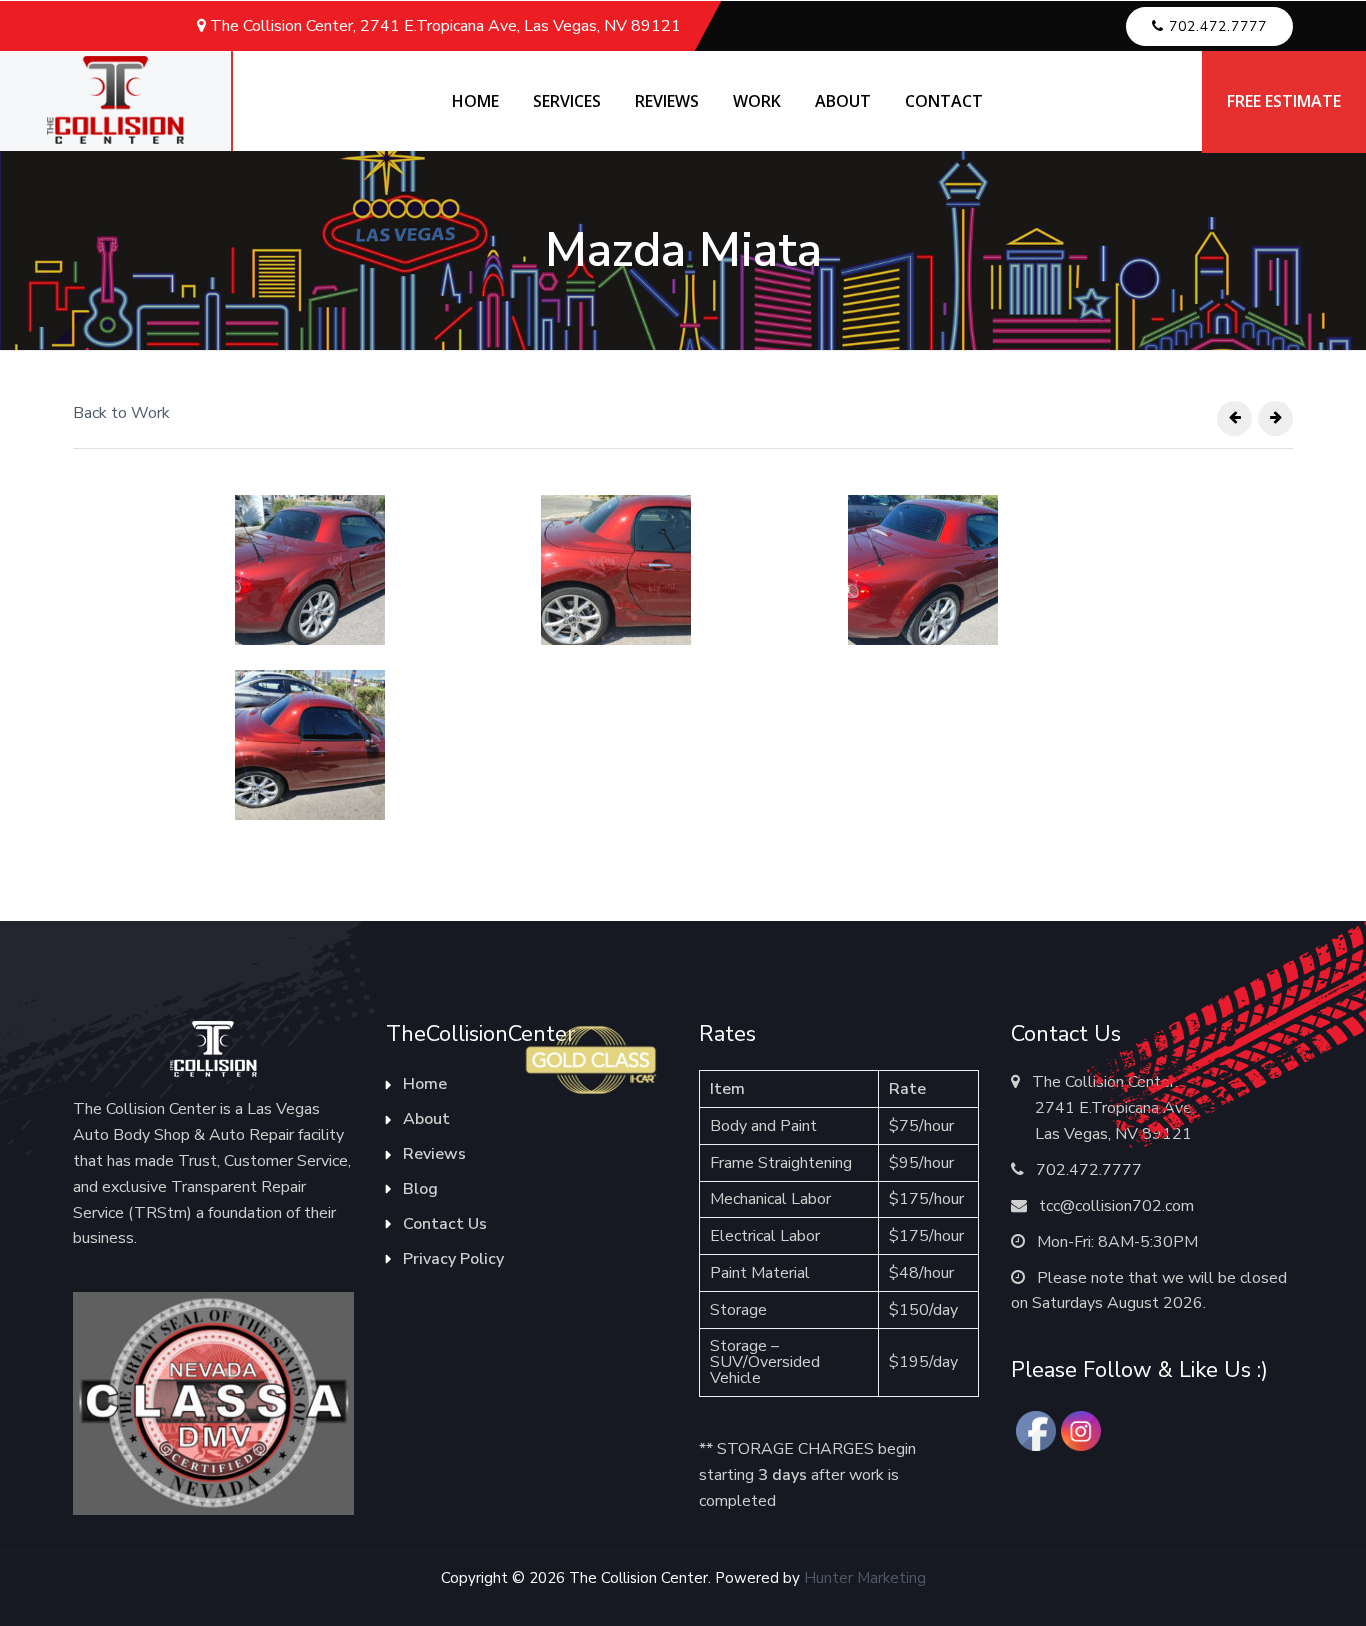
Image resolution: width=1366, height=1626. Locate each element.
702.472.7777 (1087, 1170)
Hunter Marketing (865, 1578)
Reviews (434, 1154)
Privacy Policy (453, 1259)
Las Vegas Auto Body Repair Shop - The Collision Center (115, 101)
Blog (420, 1189)
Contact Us (445, 1224)
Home (425, 1084)
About (426, 1119)
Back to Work (121, 413)
